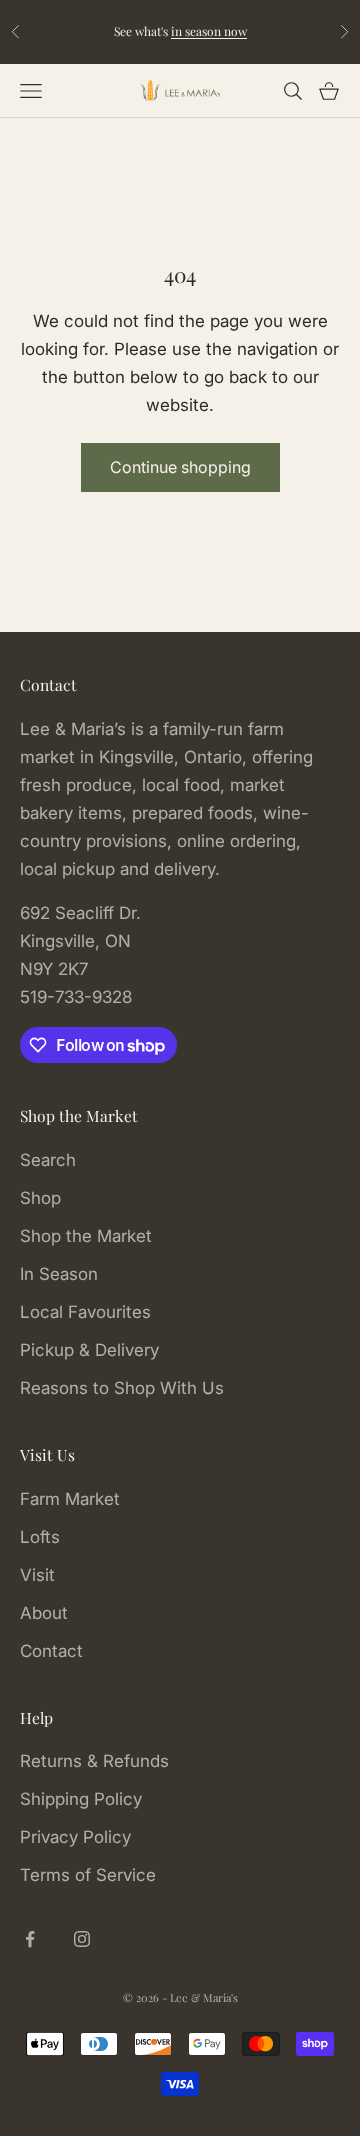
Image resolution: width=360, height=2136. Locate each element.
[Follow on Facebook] (30, 1939)
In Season (59, 1274)
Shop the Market (86, 1236)
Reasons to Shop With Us (122, 1388)
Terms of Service (88, 1875)
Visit (37, 1575)
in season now (209, 31)
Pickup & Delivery (89, 1350)
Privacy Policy (75, 1837)
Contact (51, 1651)
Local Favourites (85, 1312)
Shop (40, 1198)
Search (48, 1160)
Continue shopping (180, 467)
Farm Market (70, 1499)
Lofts (40, 1537)
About (44, 1613)
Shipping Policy (81, 1799)
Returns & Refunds (94, 1761)
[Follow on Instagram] (82, 1939)
